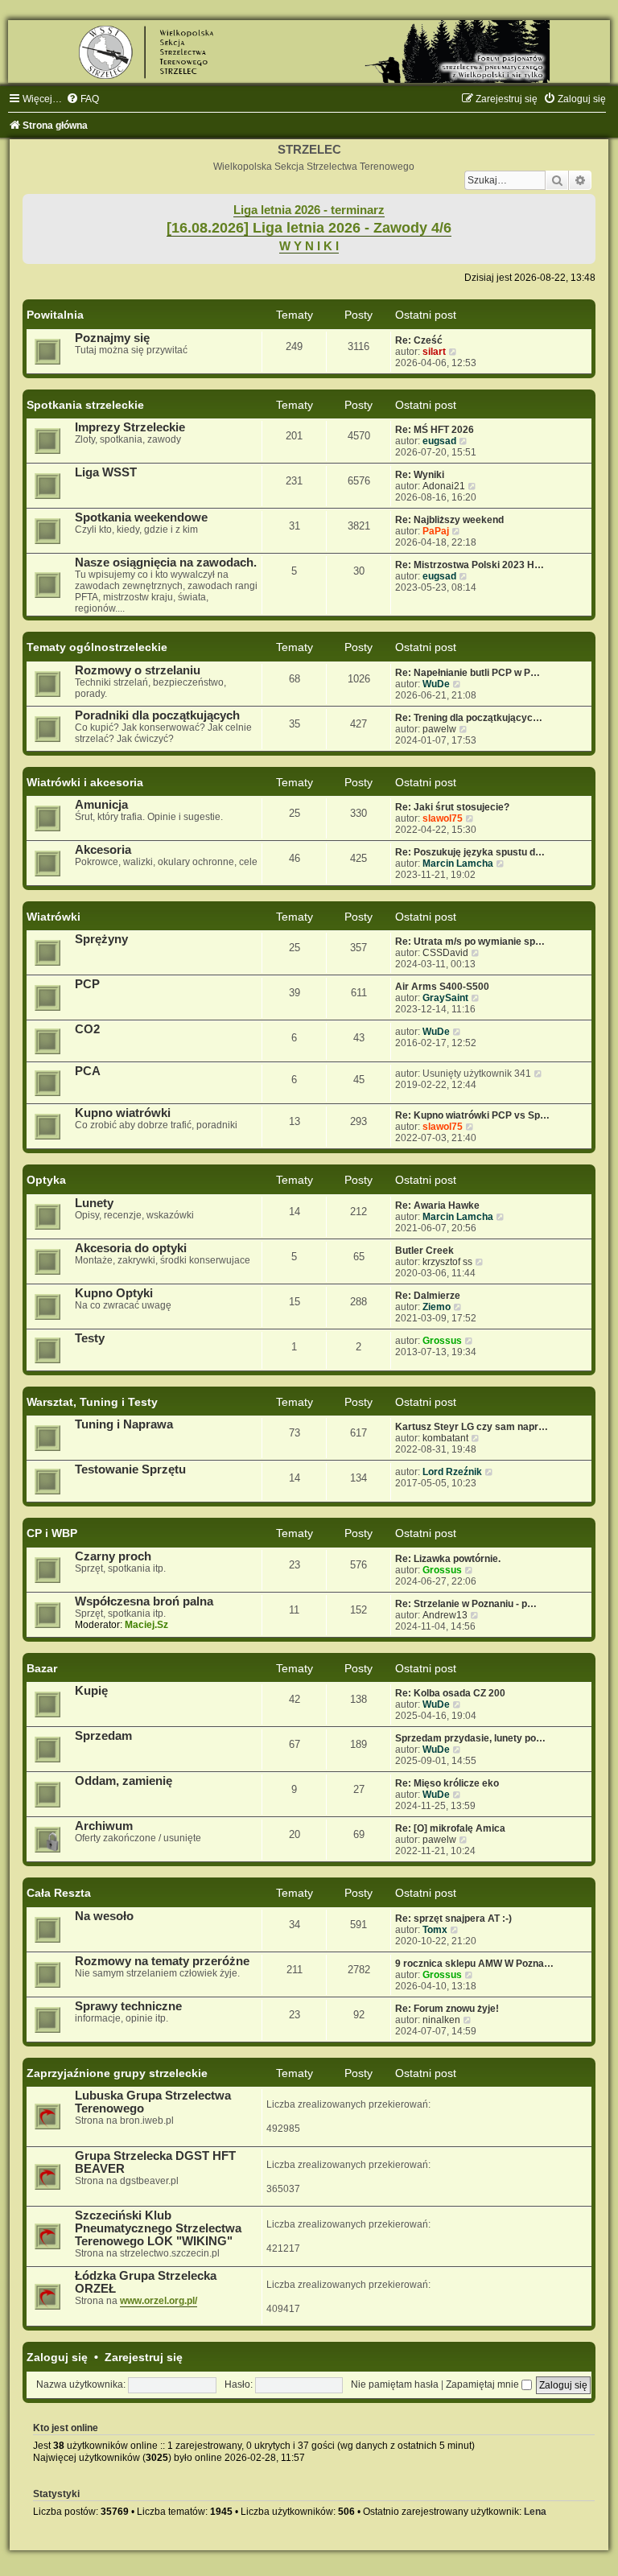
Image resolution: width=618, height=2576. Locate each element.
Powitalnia (55, 315)
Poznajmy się (112, 338)
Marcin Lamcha (458, 863)
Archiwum (104, 1826)
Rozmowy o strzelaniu (138, 670)
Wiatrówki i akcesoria (85, 782)
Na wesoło (104, 1916)
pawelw (439, 729)
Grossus (442, 1341)
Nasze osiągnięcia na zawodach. (166, 563)
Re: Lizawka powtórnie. (448, 1559)
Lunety (94, 1203)
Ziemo (437, 1307)
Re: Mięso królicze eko (447, 1783)
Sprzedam (103, 1736)
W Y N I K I (309, 246)
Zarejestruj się (144, 2357)
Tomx (435, 1930)
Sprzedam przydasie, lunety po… (470, 1738)
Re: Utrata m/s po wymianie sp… (470, 942)
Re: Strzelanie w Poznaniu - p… (466, 1604)
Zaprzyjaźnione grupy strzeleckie (117, 2073)
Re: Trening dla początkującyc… (469, 718)
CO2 (87, 1029)
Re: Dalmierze (428, 1296)
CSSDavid (445, 953)
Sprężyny (101, 939)
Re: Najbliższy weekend (449, 520)
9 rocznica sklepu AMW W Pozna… (474, 1964)
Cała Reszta (59, 1893)
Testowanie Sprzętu (130, 1469)
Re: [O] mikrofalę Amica (450, 1828)
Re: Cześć (419, 340)
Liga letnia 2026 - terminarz (309, 210)
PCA (88, 1071)
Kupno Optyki (114, 1293)
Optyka (46, 1180)
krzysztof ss (447, 1262)
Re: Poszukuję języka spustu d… (470, 852)
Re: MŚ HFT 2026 (435, 430)
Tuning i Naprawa (124, 1424)
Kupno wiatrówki (123, 1113)
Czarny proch (113, 1556)
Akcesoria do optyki (131, 1248)
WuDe (436, 684)
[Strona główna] (309, 52)
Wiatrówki (54, 917)
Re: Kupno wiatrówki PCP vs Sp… (472, 1115)
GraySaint (445, 998)
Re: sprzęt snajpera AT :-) (453, 1919)
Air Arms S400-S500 (442, 987)
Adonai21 (444, 486)
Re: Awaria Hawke (437, 1206)
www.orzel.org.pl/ (159, 2301)
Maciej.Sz (146, 1625)
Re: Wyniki (420, 475)
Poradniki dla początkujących (157, 715)
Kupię (91, 1691)
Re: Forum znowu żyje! (447, 2009)
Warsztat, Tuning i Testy (92, 1402)
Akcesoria (103, 850)
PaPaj (436, 531)
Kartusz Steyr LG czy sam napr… (472, 1427)
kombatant (445, 1438)
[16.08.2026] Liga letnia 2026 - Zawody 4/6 (309, 228)
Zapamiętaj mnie (484, 2384)
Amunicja (101, 805)
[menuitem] (82, 99)
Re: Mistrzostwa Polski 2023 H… (470, 565)
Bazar (42, 1668)
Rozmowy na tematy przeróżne (162, 1961)
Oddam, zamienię (124, 1781)
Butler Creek (424, 1251)
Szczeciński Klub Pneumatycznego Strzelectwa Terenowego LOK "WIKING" (158, 2228)
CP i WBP (52, 1533)
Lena (535, 2512)
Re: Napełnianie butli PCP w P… (468, 673)
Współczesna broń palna (144, 1601)
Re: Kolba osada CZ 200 (450, 1693)
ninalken (441, 2020)
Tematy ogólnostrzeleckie (97, 647)
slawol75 (443, 818)
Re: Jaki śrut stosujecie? (452, 807)
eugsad (439, 441)
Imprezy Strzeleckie (130, 427)
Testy (90, 1338)
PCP (87, 984)
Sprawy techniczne (128, 2006)
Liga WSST (106, 472)
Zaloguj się (57, 2357)
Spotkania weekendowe (141, 517)
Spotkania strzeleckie (85, 405)
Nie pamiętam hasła (395, 2384)
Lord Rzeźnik (452, 1472)
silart (434, 352)
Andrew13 (445, 1615)
